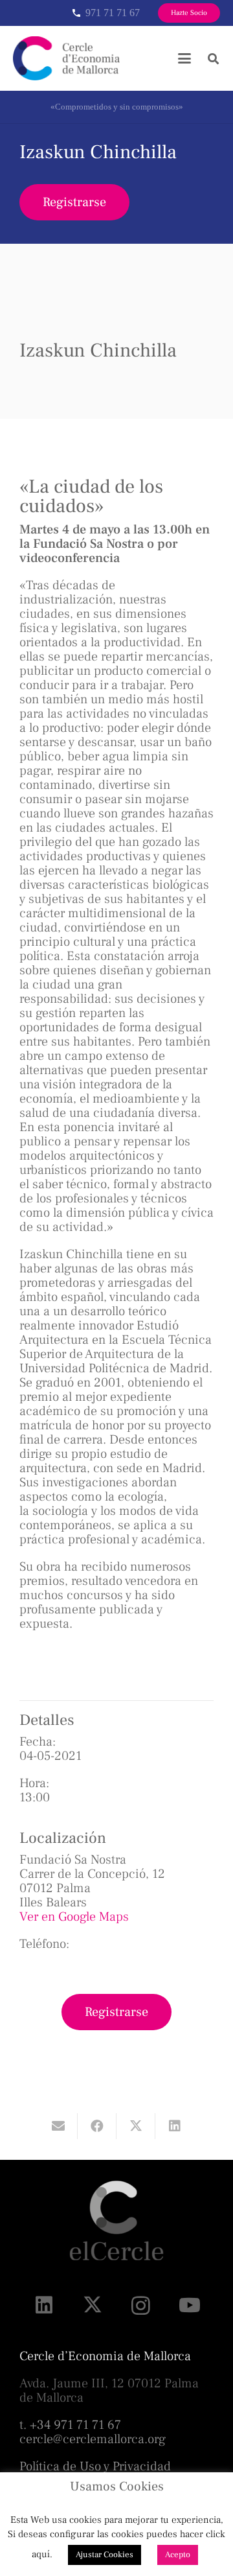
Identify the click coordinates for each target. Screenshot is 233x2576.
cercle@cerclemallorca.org (93, 2439)
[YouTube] (189, 2305)
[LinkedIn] (44, 2305)
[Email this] (58, 2126)
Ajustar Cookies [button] (105, 2555)
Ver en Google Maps (74, 1917)
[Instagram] (141, 2305)
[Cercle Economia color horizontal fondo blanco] (66, 58)
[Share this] (97, 2126)
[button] (184, 58)
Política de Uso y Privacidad (95, 2466)
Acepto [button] (178, 2555)
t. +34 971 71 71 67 (70, 2425)
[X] (92, 2305)
